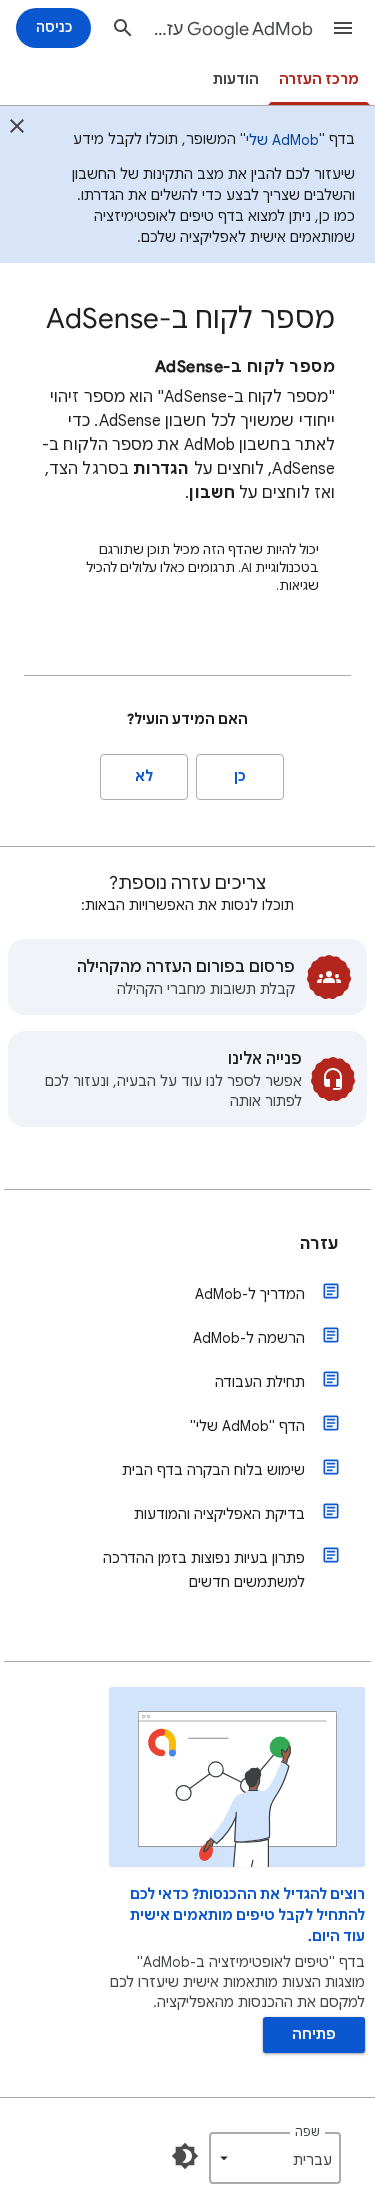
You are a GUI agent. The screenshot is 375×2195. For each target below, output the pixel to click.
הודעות (236, 79)
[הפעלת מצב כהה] (185, 2156)
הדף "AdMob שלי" (247, 1426)
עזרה (319, 1244)
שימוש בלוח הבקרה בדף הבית (213, 1470)
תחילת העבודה (260, 1382)
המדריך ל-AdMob (250, 1294)
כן (240, 776)
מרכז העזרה (319, 79)
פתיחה (314, 2034)
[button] (343, 28)
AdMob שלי (282, 140)
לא (144, 776)
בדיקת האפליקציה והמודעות (219, 1514)
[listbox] (275, 2158)
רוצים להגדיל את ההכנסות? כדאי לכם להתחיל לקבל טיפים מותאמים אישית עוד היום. (247, 1915)
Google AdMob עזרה (231, 29)
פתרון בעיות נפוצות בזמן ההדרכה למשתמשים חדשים (204, 1570)
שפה (307, 2131)
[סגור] (17, 129)
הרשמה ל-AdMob (249, 1338)
